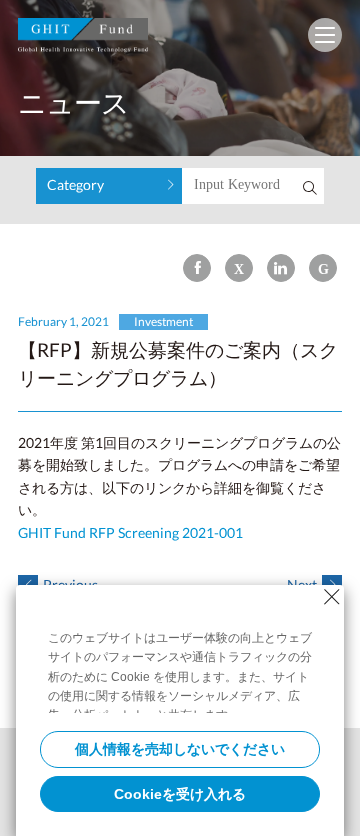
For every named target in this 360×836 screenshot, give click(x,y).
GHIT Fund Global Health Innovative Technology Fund (83, 39)
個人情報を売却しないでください (180, 749)
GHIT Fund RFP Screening (130, 532)
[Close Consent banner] (332, 597)
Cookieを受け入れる (180, 794)
